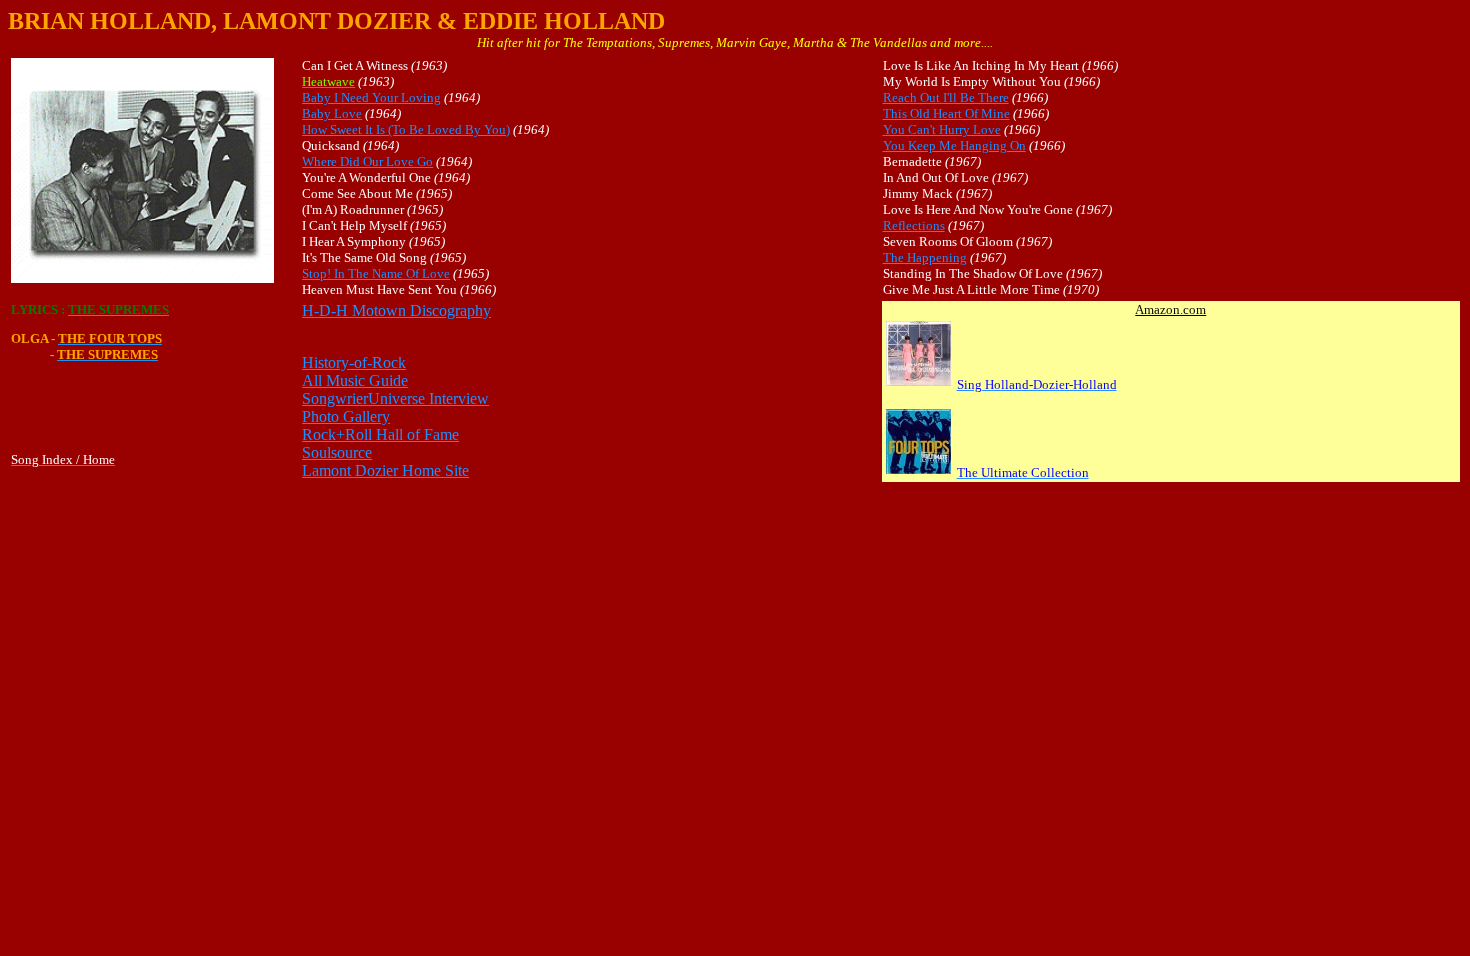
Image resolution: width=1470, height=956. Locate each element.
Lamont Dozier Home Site (385, 470)
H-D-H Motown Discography (396, 310)
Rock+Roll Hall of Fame (380, 434)
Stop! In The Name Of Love (376, 273)
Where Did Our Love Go (367, 161)
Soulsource (337, 452)
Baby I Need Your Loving (371, 97)
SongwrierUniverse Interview (395, 398)
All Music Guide (355, 380)
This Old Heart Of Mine (946, 113)
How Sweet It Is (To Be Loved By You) (406, 129)
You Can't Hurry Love (942, 129)
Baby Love (332, 113)
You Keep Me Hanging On (954, 145)
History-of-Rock (354, 362)
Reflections (914, 225)
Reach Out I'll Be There (946, 97)
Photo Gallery (346, 416)
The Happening (925, 257)
